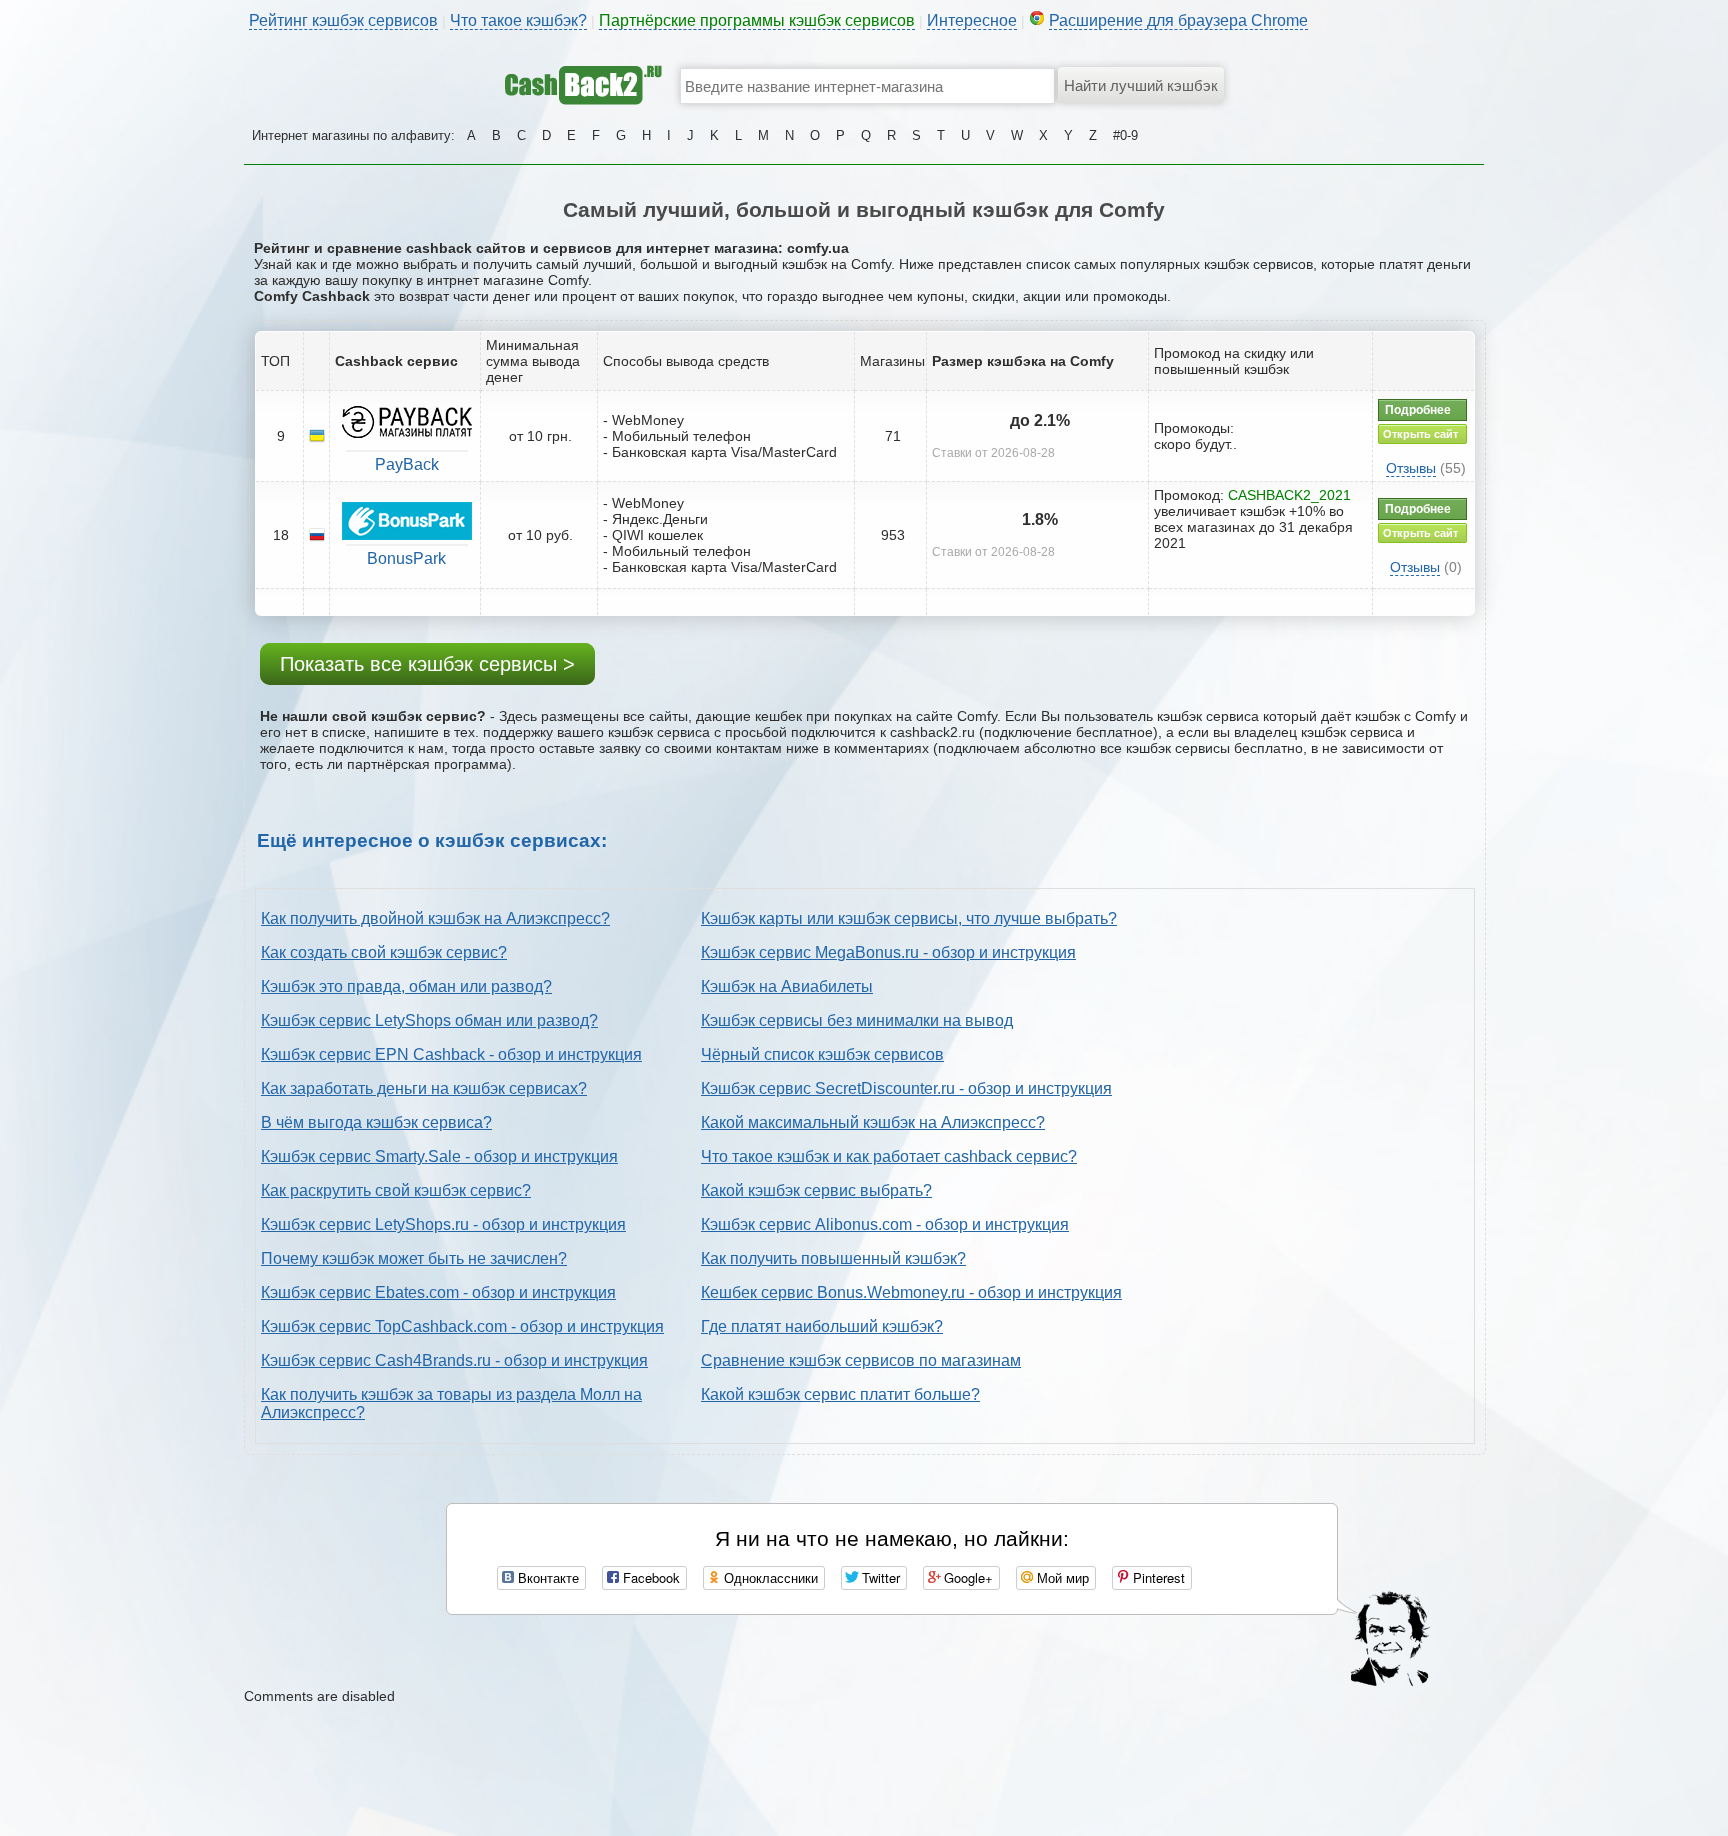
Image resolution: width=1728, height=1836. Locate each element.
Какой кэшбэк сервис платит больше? (840, 1394)
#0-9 (1125, 135)
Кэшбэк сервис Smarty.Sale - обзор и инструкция (439, 1156)
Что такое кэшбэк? (518, 20)
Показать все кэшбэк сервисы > (427, 664)
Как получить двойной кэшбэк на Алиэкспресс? (435, 918)
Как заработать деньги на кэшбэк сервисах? (424, 1088)
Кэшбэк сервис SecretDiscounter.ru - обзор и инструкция (906, 1088)
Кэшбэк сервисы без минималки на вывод (857, 1020)
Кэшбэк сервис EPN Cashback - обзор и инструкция (451, 1054)
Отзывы (1411, 468)
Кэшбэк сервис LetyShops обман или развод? (429, 1020)
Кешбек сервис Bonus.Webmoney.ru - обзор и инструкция (911, 1292)
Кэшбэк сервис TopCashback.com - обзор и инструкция (462, 1326)
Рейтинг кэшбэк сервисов (343, 20)
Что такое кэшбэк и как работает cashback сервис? (889, 1156)
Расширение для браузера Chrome (1178, 20)
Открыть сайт (1420, 434)
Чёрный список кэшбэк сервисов (822, 1054)
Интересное (972, 20)
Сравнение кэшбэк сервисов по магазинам (861, 1360)
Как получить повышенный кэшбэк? (833, 1258)
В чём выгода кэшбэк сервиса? (376, 1122)
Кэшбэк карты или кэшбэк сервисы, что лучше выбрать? (909, 918)
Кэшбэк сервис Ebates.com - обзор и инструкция (438, 1292)
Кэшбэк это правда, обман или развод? (406, 986)
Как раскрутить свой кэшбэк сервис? (396, 1190)
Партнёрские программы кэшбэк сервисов (757, 20)
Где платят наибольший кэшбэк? (822, 1326)
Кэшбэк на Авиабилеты (787, 986)
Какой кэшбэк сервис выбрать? (816, 1190)
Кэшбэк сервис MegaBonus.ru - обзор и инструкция (888, 952)
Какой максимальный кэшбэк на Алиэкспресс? (873, 1122)
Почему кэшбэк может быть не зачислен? (414, 1258)
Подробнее (1418, 410)
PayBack (407, 464)
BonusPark (406, 558)
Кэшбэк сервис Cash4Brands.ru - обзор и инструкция (454, 1360)
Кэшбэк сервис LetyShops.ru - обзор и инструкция (443, 1224)
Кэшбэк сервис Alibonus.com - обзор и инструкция (885, 1224)
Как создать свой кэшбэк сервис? (384, 952)
